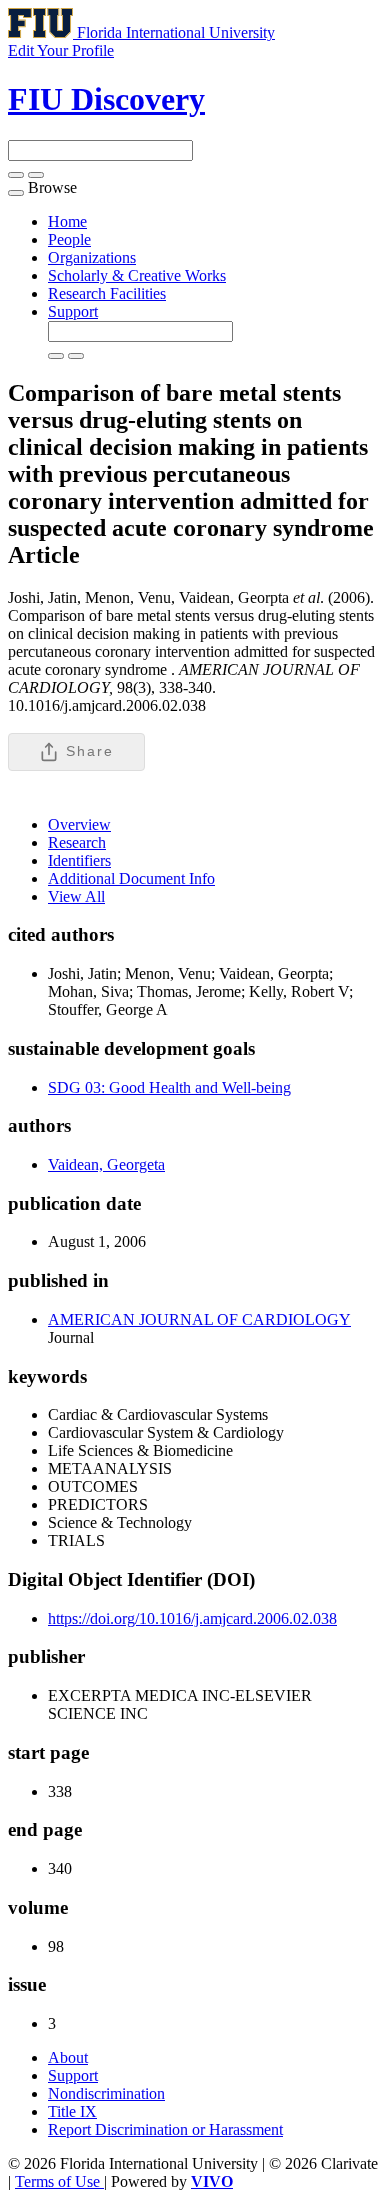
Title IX (72, 2111)
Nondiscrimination (106, 2093)
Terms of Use (59, 2181)
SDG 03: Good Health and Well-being (169, 1087)
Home (67, 221)
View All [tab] (76, 896)
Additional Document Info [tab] (131, 878)
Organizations (92, 257)
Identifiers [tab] (79, 860)
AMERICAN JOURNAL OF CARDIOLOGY (199, 1319)
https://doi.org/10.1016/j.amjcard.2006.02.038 (192, 1618)
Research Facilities (107, 293)
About (68, 2057)
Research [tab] (77, 842)
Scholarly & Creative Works (137, 275)
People (69, 239)
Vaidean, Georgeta (106, 1164)
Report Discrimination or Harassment (165, 2129)
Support (73, 311)
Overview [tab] (79, 824)
